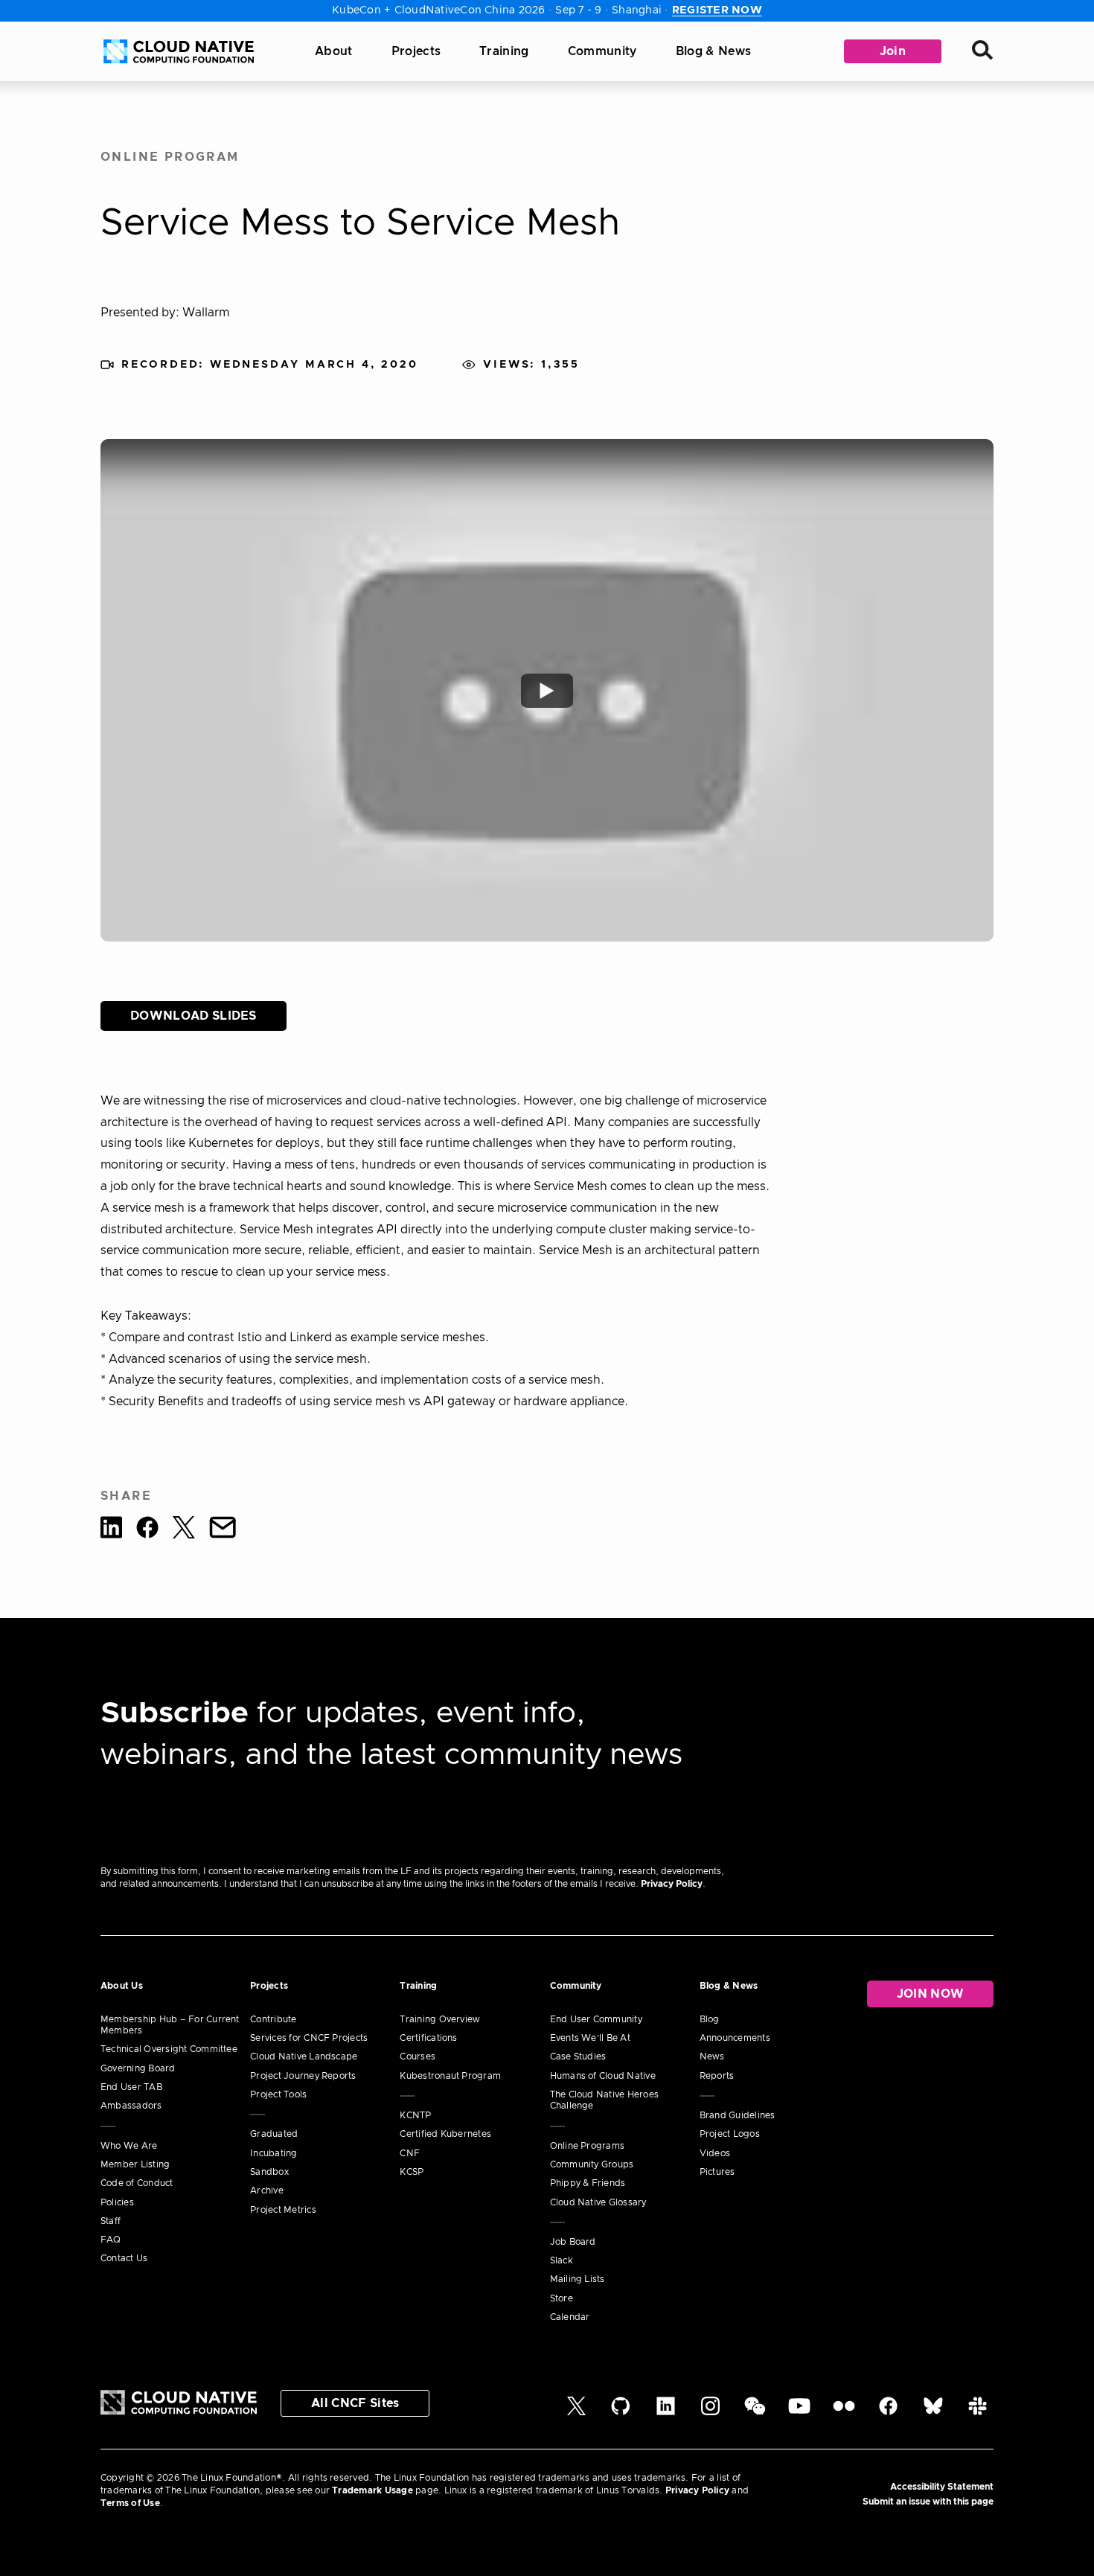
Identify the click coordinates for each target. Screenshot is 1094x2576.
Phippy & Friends (588, 2183)
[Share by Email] (223, 1530)
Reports (717, 2076)
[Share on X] (184, 1530)
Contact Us (124, 2258)
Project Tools (278, 2094)
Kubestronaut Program (450, 2076)
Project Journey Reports (303, 2076)
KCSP (412, 2172)
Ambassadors (131, 2106)
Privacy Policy (672, 1884)
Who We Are (129, 2146)
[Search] (982, 52)
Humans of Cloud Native (603, 2076)
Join (893, 51)
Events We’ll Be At (590, 2038)
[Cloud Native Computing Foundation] (179, 51)
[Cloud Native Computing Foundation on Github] (621, 2412)
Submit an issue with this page (928, 2502)
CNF (410, 2153)
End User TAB (131, 2087)
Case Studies (578, 2056)
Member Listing (135, 2164)
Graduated (274, 2134)
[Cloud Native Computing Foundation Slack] (978, 2412)
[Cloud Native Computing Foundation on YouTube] (799, 2412)
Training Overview (440, 2019)
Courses (418, 2056)
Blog (710, 2019)
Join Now (931, 1994)
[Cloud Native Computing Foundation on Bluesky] (933, 2412)
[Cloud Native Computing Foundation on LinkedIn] (666, 2412)
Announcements (735, 2038)
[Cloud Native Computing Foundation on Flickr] (844, 2412)
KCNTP (415, 2115)
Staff (111, 2221)
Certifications (428, 2038)
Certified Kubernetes (445, 2134)
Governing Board (138, 2068)
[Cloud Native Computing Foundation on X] (576, 2412)
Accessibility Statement (942, 2487)
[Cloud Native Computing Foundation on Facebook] (888, 2412)
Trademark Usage (372, 2490)
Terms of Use (130, 2503)
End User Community (596, 2019)
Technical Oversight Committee (169, 2049)
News (712, 2056)
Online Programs (588, 2146)
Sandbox (269, 2172)
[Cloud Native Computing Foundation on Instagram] (710, 2412)
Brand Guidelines (738, 2115)
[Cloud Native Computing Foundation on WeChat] (755, 2412)
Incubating (273, 2153)
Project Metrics (283, 2210)
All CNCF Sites (355, 2403)
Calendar (570, 2317)
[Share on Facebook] (147, 1530)
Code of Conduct (137, 2183)
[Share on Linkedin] (111, 1530)
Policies (117, 2202)
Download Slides (193, 1016)
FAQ (111, 2240)
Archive (267, 2190)
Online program (170, 157)
